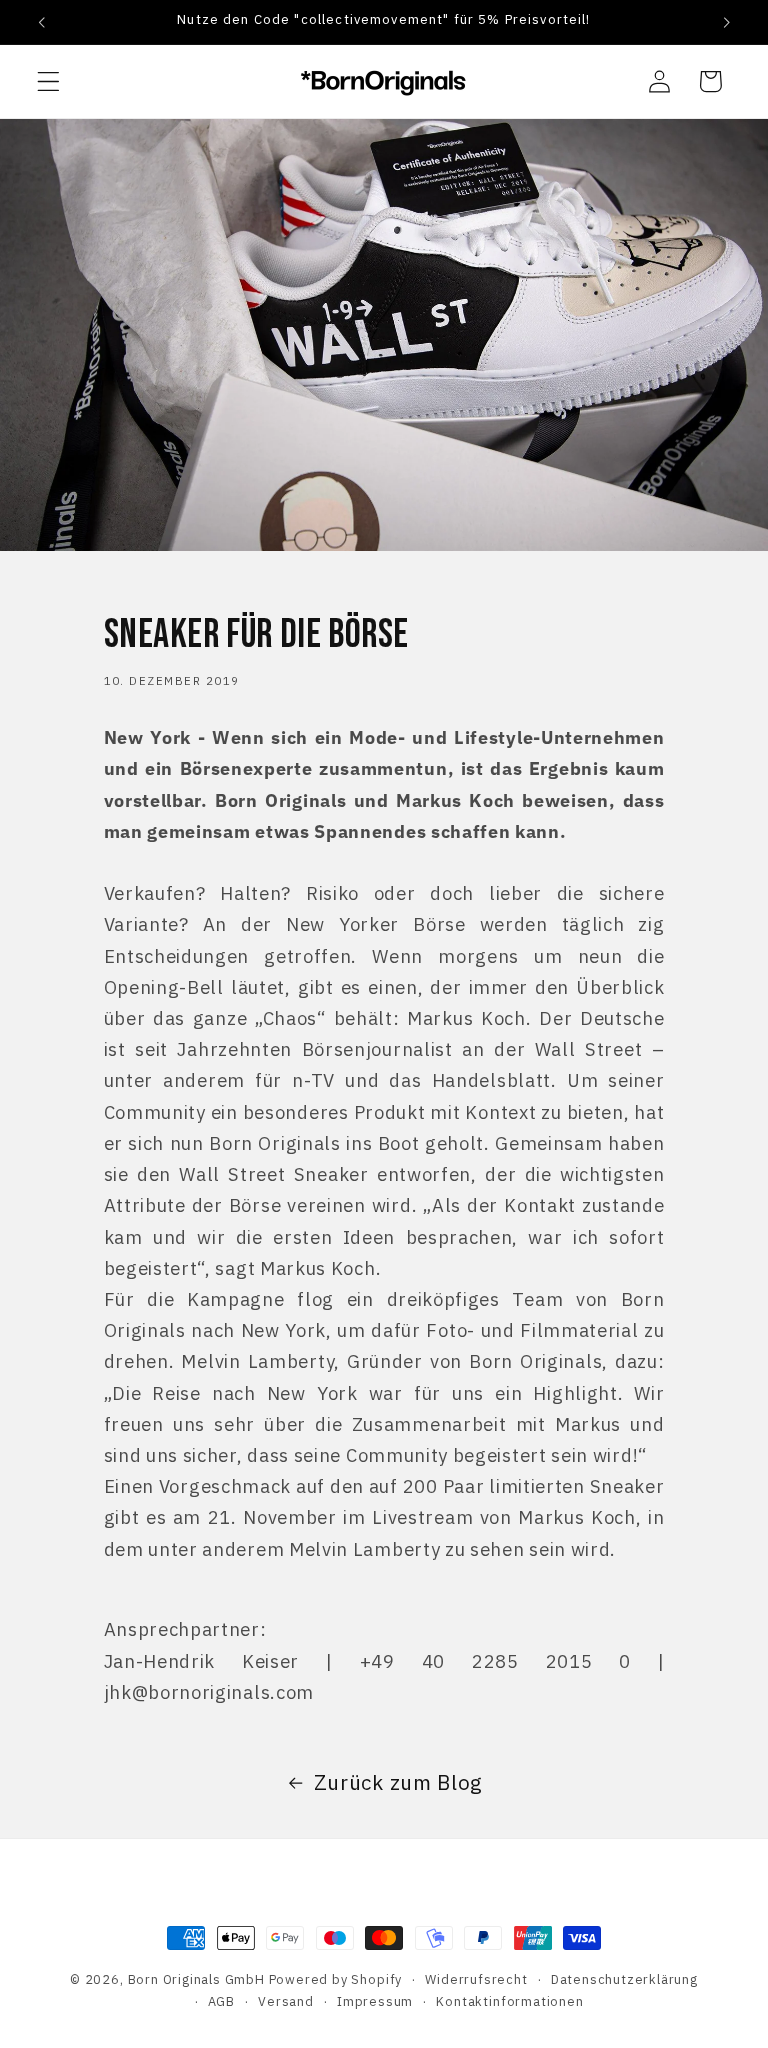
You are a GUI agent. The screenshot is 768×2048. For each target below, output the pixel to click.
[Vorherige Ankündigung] (42, 22)
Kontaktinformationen (509, 2001)
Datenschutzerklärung (624, 1979)
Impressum (375, 2001)
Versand (286, 2001)
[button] (48, 81)
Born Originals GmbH (196, 1979)
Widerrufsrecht (476, 1979)
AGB (221, 2001)
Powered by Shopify (336, 1979)
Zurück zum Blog (398, 1782)
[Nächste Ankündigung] (726, 22)
